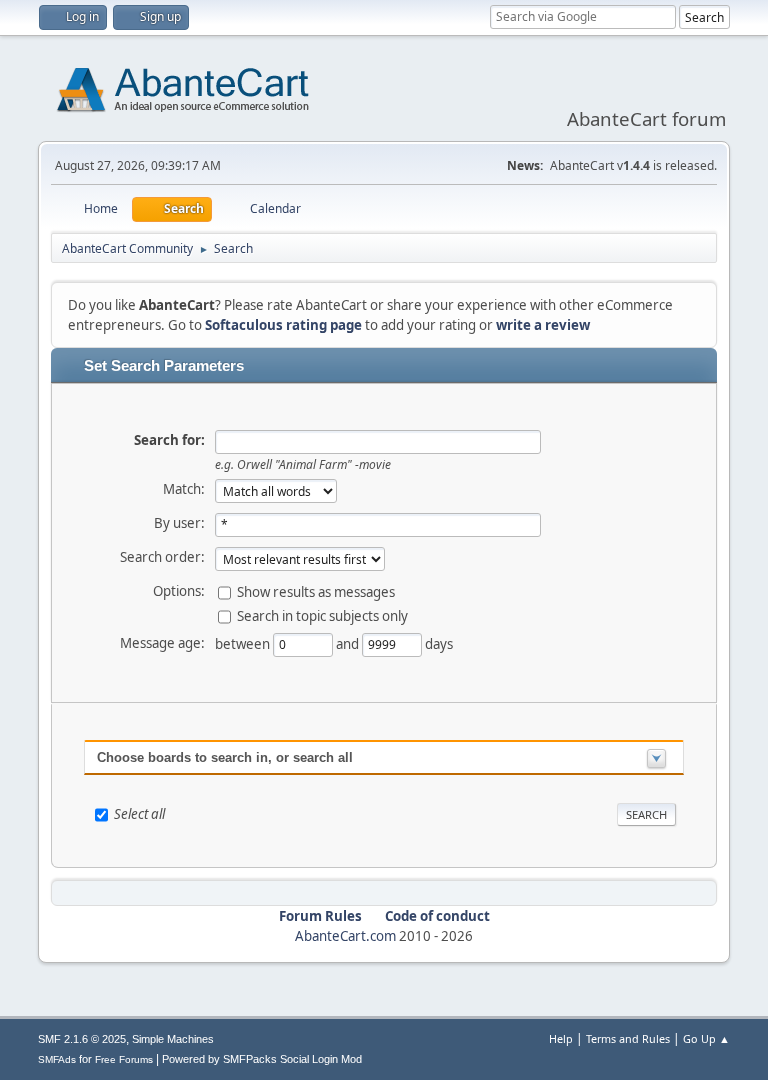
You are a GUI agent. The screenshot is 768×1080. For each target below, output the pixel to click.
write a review (543, 325)
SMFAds (57, 1059)
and (349, 643)
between (244, 643)
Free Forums (124, 1059)
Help (561, 1038)
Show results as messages (316, 591)
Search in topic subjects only (322, 615)
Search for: (169, 440)
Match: (184, 489)
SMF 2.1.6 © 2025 (82, 1039)
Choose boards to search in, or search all (225, 757)
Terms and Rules (628, 1038)
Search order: (162, 557)
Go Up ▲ (706, 1038)
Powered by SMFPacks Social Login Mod (262, 1059)
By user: (179, 523)
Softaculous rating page (283, 325)
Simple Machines (173, 1039)
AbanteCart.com (345, 936)
